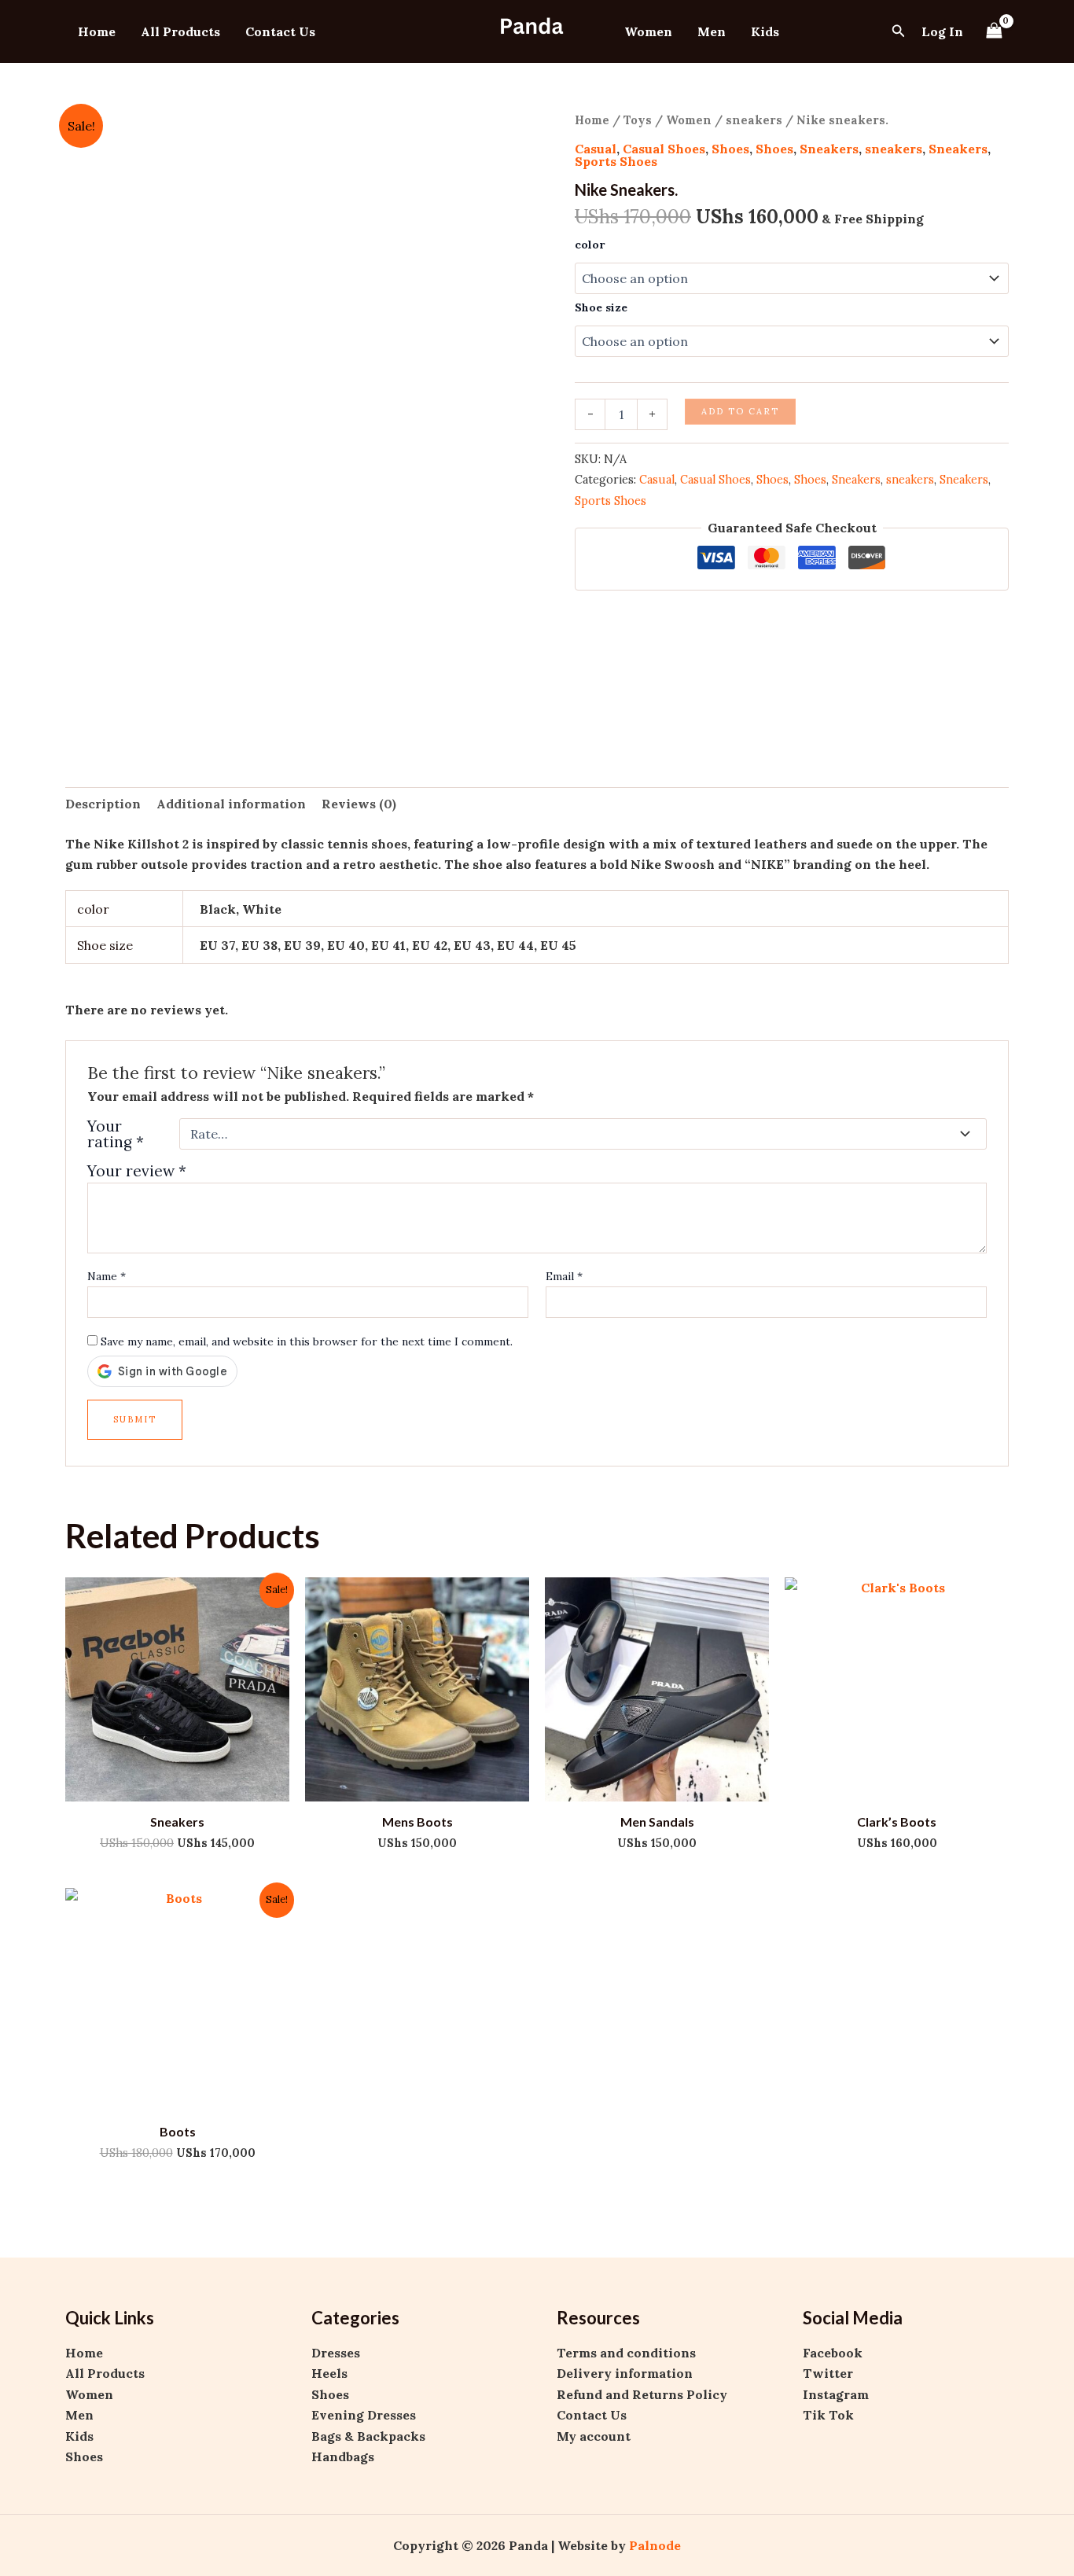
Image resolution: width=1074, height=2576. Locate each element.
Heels (329, 2373)
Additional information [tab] (231, 804)
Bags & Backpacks (368, 2436)
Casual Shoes (664, 149)
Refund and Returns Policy (642, 2394)
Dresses (336, 2353)
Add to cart (740, 411)
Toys (638, 120)
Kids (765, 31)
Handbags (343, 2456)
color (590, 245)
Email (564, 1276)
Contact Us (280, 31)
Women (648, 31)
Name (107, 1276)
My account (594, 2436)
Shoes (730, 149)
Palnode (655, 2545)
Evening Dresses (364, 2415)
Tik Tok (828, 2415)
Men (712, 31)
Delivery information (625, 2373)
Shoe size (601, 307)
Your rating (116, 1134)
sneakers (754, 120)
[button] (899, 31)
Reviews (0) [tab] (359, 804)
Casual (596, 149)
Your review (137, 1171)
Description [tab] (103, 804)
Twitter (828, 2373)
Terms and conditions (626, 2353)
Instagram (836, 2394)
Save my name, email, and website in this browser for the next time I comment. (307, 1341)
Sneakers (829, 149)
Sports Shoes (616, 161)
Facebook (833, 2353)
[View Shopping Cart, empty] (994, 31)
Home (97, 31)
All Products (180, 31)
